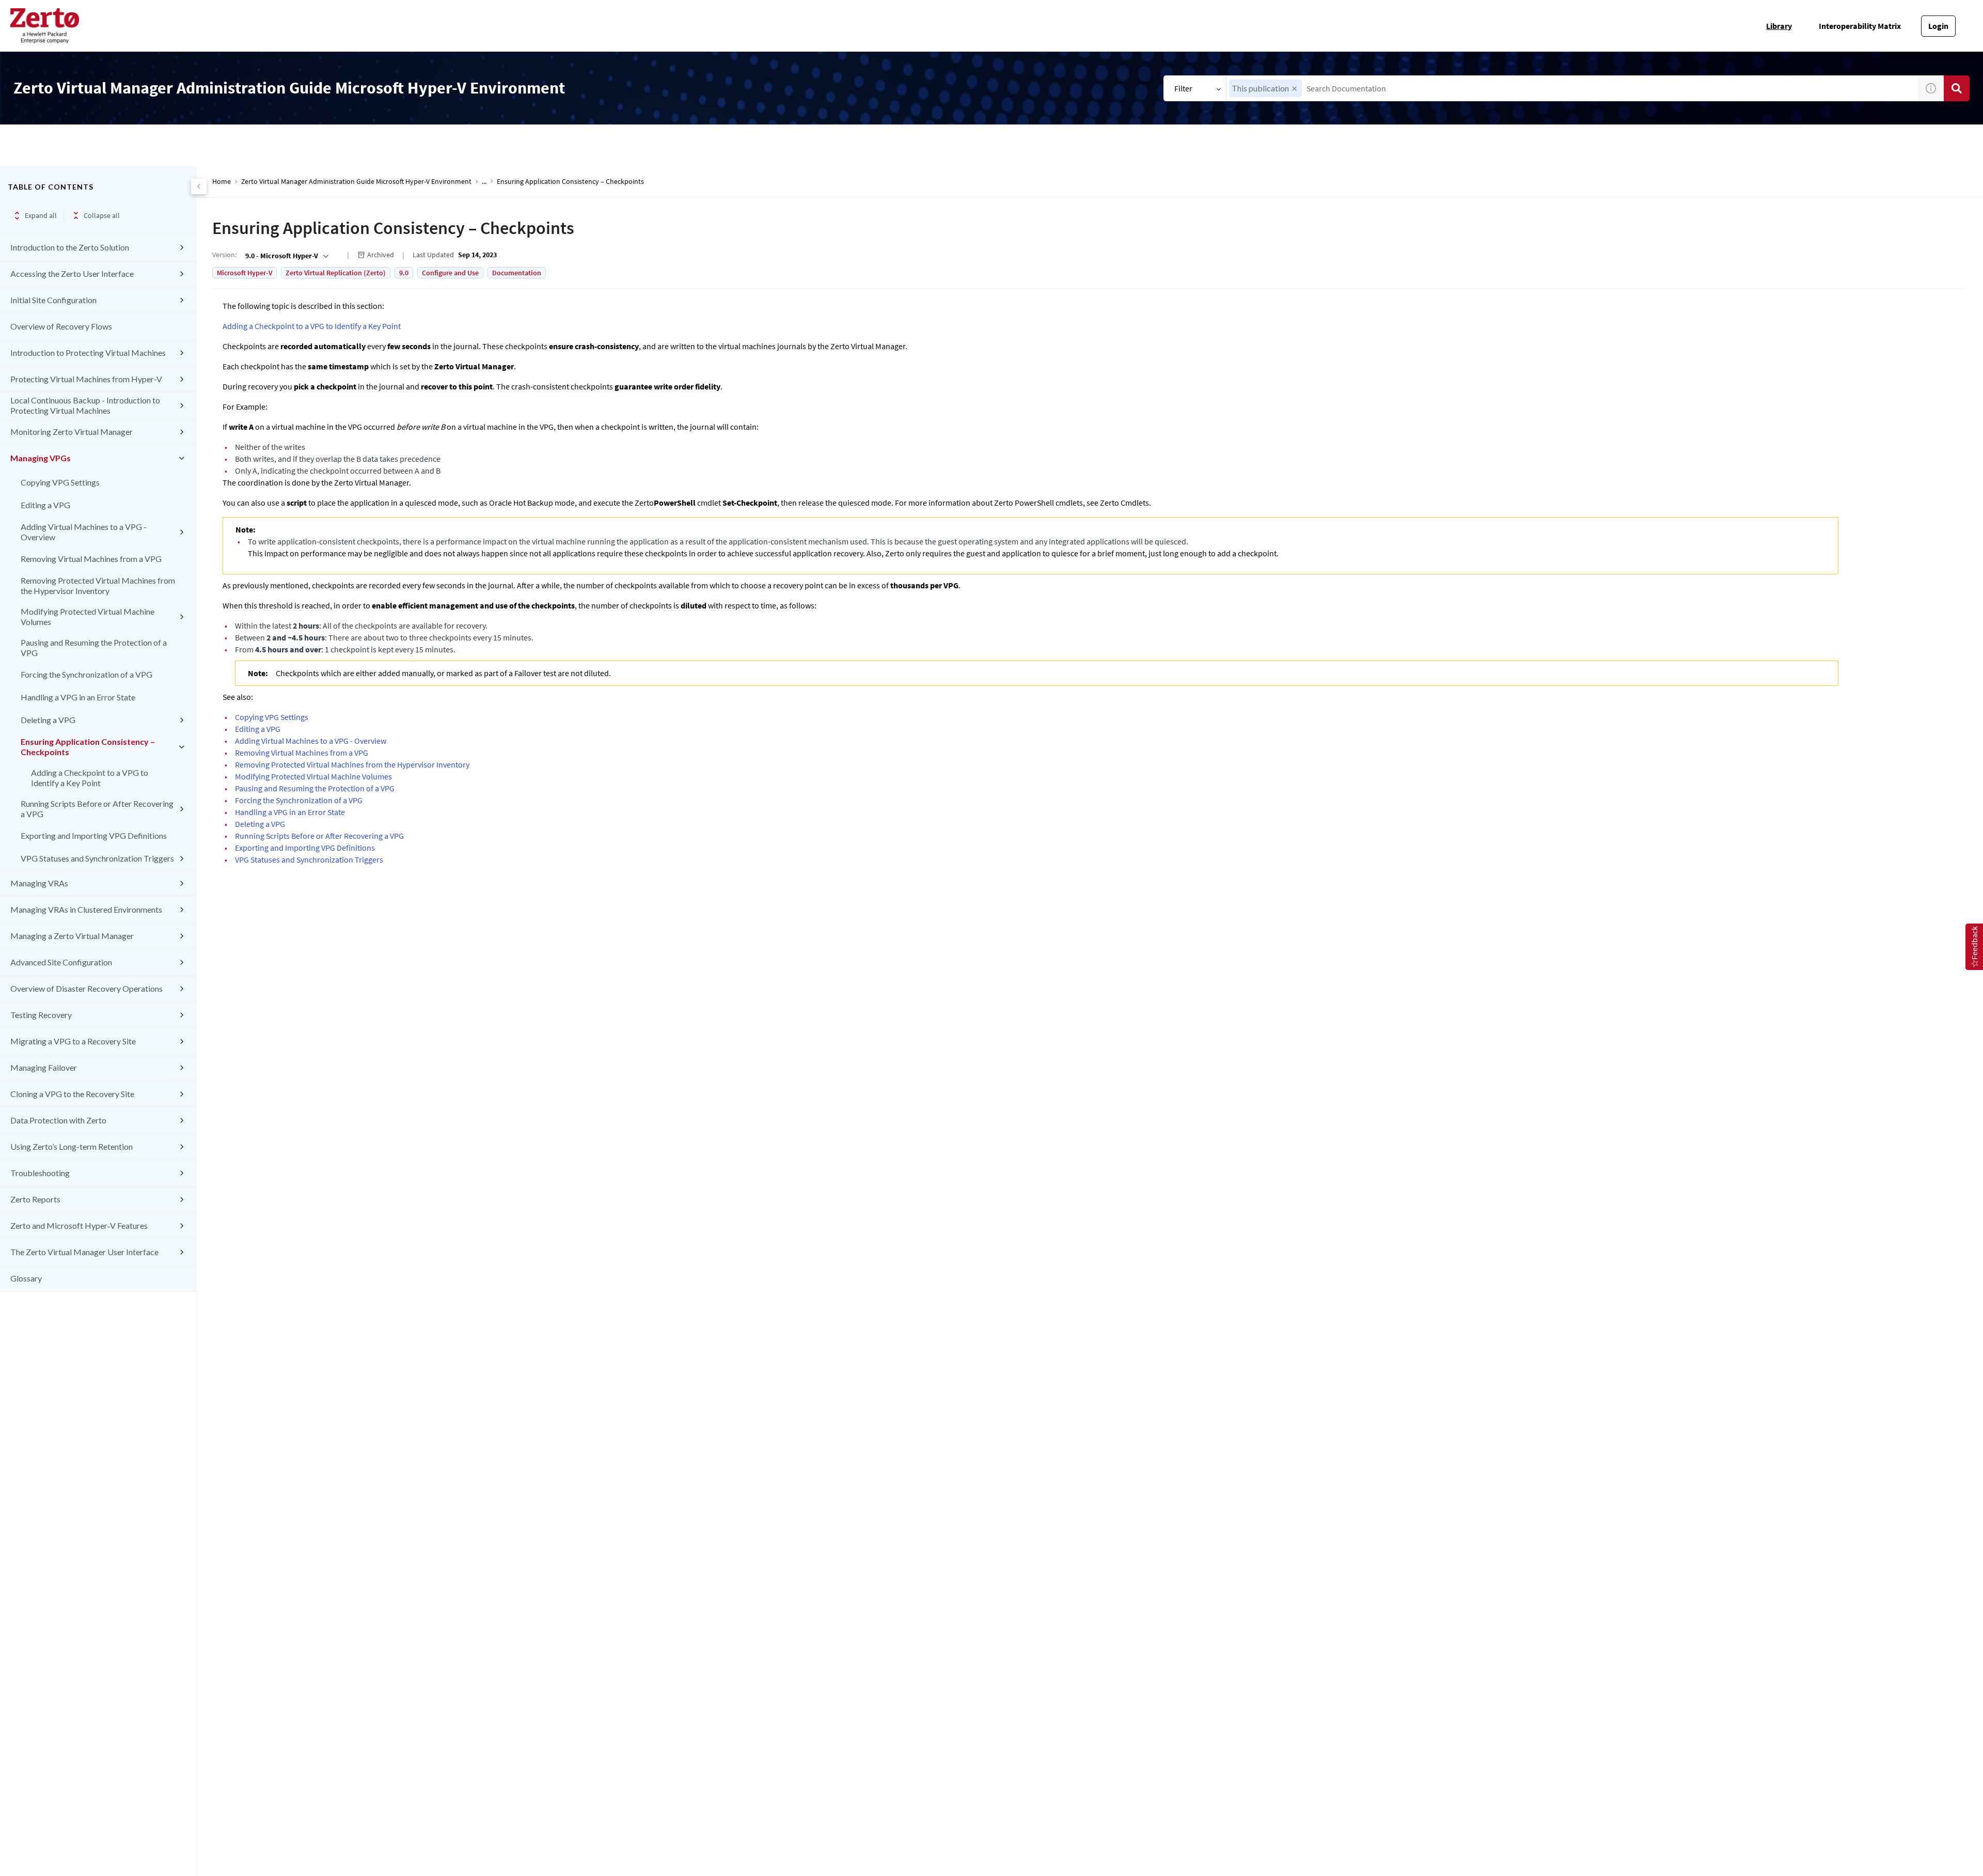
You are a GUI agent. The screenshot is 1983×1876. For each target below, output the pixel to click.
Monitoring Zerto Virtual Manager (72, 432)
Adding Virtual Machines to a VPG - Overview (84, 532)
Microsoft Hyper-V (245, 273)
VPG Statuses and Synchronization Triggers (97, 858)
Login (1938, 26)
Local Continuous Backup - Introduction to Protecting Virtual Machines (85, 405)
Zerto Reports (35, 1199)
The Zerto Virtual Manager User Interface (84, 1252)
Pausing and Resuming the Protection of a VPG (94, 647)
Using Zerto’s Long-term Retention (72, 1146)
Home (222, 182)
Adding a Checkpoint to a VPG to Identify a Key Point (90, 778)
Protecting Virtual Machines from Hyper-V (86, 379)
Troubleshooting (40, 1173)
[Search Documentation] (1957, 88)
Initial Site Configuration (53, 300)
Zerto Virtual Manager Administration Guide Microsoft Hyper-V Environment (356, 182)
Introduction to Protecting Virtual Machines (88, 353)
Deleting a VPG (48, 720)
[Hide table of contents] (199, 186)
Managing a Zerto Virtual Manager (72, 936)
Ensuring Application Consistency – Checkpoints (88, 747)
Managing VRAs (39, 883)
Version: (224, 255)
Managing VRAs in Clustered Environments (86, 909)
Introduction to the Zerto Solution (70, 247)
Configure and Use (450, 273)
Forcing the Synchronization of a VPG (86, 674)
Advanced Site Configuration (61, 962)
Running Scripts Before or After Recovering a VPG (97, 809)
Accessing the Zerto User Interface (72, 273)
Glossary (26, 1278)
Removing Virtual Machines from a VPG (91, 559)
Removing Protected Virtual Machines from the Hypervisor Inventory (98, 585)
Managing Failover (44, 1067)
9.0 (404, 273)
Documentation (517, 273)
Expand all (41, 215)
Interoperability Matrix (1860, 26)
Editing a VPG (45, 505)
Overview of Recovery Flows (61, 326)
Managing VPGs (41, 458)
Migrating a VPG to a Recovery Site (73, 1041)
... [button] (484, 182)
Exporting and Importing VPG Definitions (94, 835)
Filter (1183, 88)
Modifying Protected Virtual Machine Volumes (88, 616)
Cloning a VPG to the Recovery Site (72, 1094)
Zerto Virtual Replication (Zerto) (336, 273)
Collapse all (102, 215)
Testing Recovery (41, 1015)
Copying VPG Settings (60, 482)
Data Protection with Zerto (58, 1120)
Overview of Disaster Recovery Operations (86, 988)
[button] (1294, 89)
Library (1779, 26)
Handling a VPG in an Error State (78, 697)
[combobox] (1572, 88)
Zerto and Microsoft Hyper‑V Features (79, 1225)
